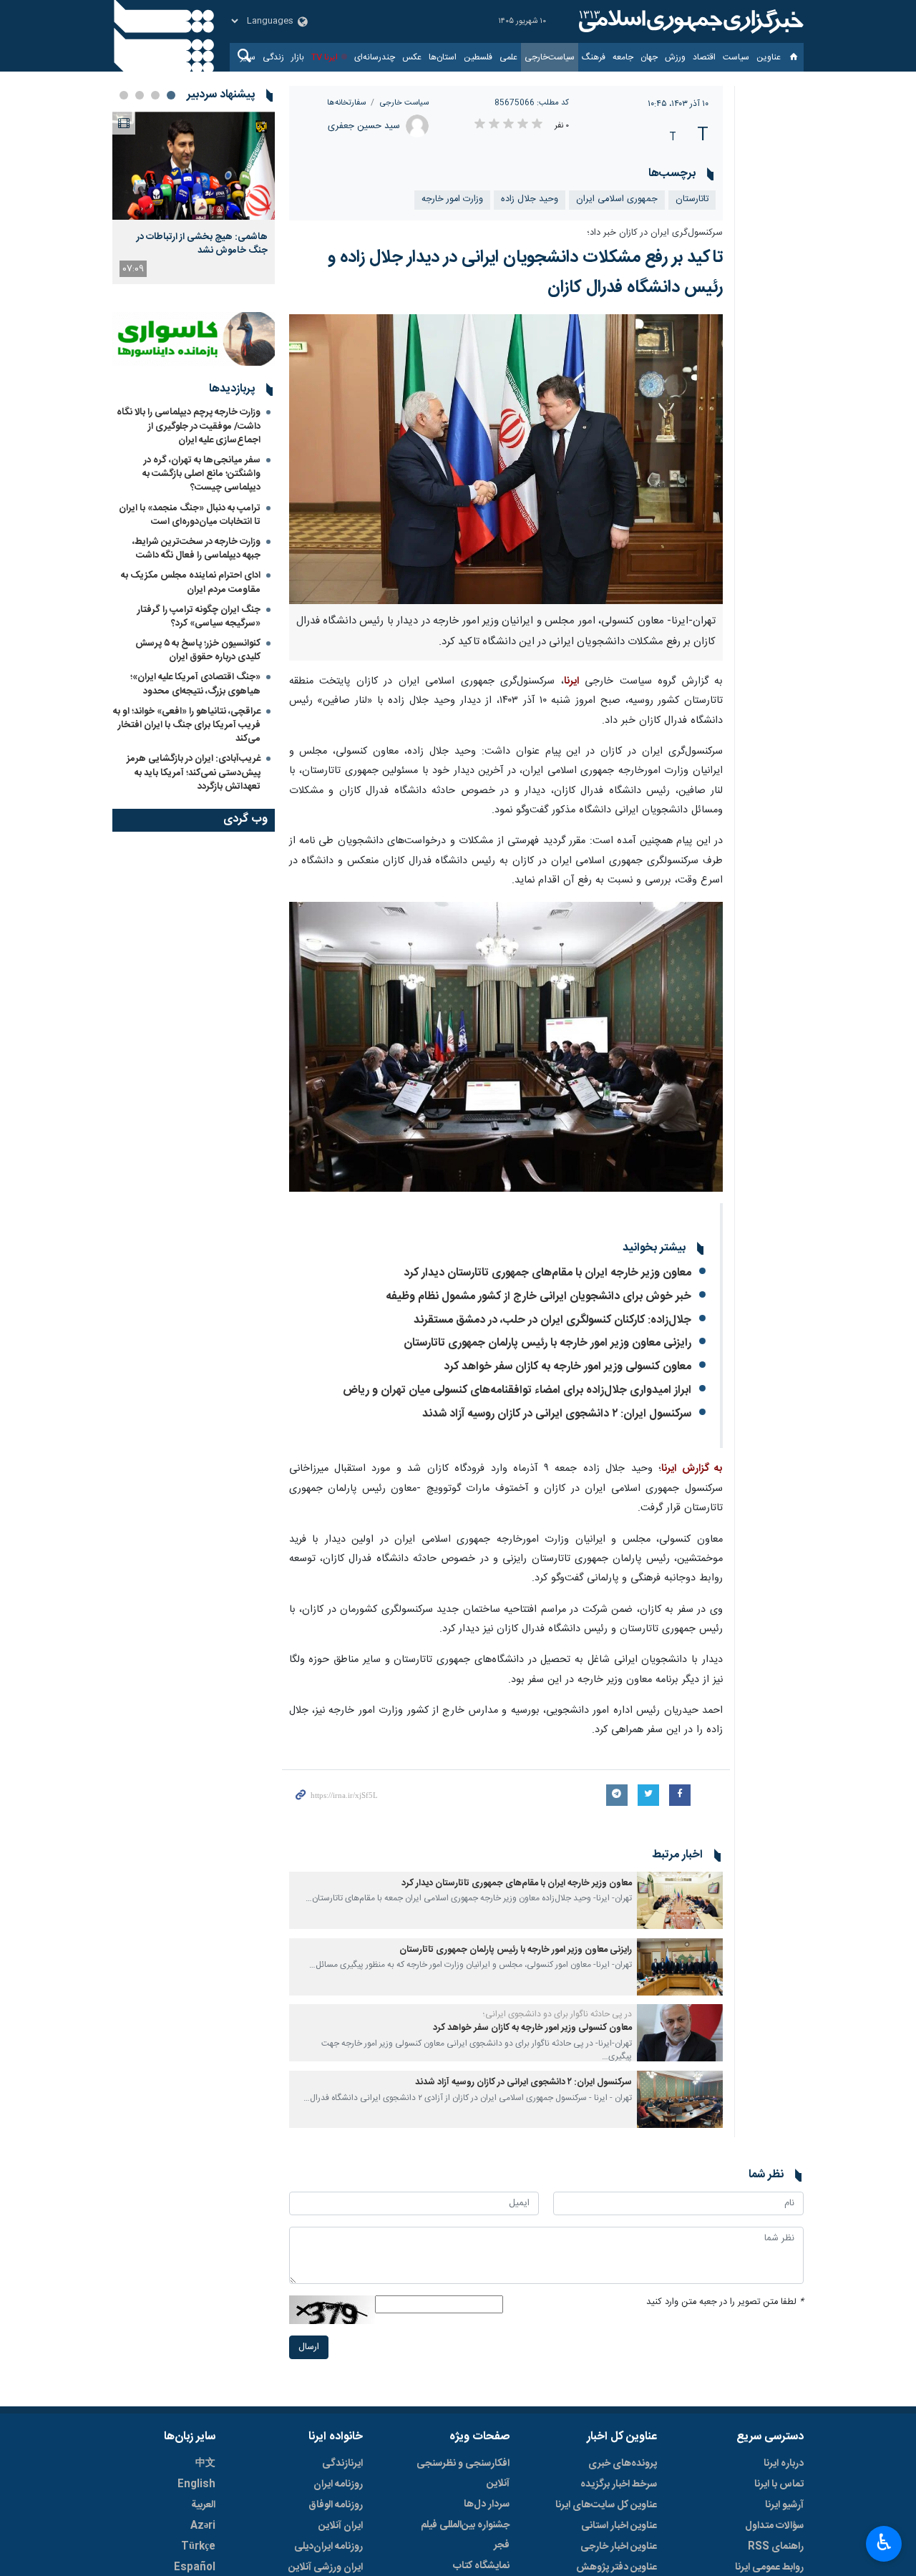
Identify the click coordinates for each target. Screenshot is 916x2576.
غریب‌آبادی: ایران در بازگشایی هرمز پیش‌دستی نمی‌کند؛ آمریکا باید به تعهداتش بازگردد (194, 772)
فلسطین (478, 57)
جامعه (623, 57)
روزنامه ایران (338, 2484)
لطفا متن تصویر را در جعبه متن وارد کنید (725, 2302)
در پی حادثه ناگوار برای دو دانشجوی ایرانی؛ (557, 2014)
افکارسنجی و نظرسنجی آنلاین (463, 2474)
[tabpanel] (194, 198)
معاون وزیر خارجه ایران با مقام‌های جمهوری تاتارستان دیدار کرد (547, 1273)
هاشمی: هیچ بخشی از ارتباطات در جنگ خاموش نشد (202, 243)
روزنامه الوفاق (336, 2505)
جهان (649, 57)
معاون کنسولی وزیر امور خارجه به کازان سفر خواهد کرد (567, 1367)
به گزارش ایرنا (692, 1469)
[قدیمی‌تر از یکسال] (680, 1900)
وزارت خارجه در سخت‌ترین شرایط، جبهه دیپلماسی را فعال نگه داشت (196, 549)
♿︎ (884, 2542)
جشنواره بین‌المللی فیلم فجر (465, 2535)
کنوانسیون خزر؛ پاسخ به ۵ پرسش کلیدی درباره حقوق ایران (198, 650)
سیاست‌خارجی (550, 57)
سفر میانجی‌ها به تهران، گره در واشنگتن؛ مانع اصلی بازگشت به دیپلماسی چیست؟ (201, 474)
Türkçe (198, 2547)
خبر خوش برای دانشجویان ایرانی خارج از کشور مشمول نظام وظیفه (539, 1297)
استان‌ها (443, 57)
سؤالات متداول (774, 2526)
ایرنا (689, 21)
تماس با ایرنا (779, 2484)
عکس (412, 57)
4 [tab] (124, 95)
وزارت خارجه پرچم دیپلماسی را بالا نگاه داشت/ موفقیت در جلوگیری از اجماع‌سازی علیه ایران (189, 426)
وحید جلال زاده (530, 199)
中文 (205, 2464)
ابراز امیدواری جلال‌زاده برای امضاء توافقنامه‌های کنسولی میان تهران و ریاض (517, 1390)
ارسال (309, 2347)
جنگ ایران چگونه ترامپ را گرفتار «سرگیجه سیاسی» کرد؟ (199, 617)
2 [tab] (155, 95)
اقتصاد (704, 57)
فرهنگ (594, 57)
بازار (298, 57)
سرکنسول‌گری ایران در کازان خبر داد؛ (655, 233)
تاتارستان (692, 199)
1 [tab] (171, 95)
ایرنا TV (325, 57)
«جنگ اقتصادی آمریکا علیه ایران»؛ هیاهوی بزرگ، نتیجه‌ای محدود (195, 684)
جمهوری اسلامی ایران (617, 199)
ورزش (675, 57)
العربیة (203, 2505)
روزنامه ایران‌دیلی (328, 2547)
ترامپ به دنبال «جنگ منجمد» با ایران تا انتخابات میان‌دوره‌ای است (190, 515)
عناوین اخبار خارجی (619, 2547)
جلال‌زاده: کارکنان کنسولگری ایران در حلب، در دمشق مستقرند (552, 1320)
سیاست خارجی (404, 103)
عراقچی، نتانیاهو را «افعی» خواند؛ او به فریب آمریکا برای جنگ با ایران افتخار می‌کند (187, 725)
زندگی (273, 57)
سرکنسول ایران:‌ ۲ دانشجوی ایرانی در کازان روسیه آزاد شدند (557, 1414)
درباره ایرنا (784, 2464)
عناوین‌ (769, 57)
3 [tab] (140, 95)
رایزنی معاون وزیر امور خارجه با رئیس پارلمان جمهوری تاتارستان (547, 1343)
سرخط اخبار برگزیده (619, 2484)
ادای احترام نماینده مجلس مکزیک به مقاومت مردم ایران (191, 582)
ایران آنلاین (341, 2526)
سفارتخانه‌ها (346, 103)
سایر (248, 57)
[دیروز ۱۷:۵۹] (194, 166)
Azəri (203, 2526)
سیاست (736, 57)
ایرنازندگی (342, 2464)
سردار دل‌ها (487, 2504)
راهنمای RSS (776, 2547)
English (196, 2484)
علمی (508, 57)
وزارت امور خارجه (452, 199)
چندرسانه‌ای (375, 57)
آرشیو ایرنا (784, 2505)
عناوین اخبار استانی (619, 2526)
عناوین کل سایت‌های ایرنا (606, 2505)
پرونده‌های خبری (623, 2464)
